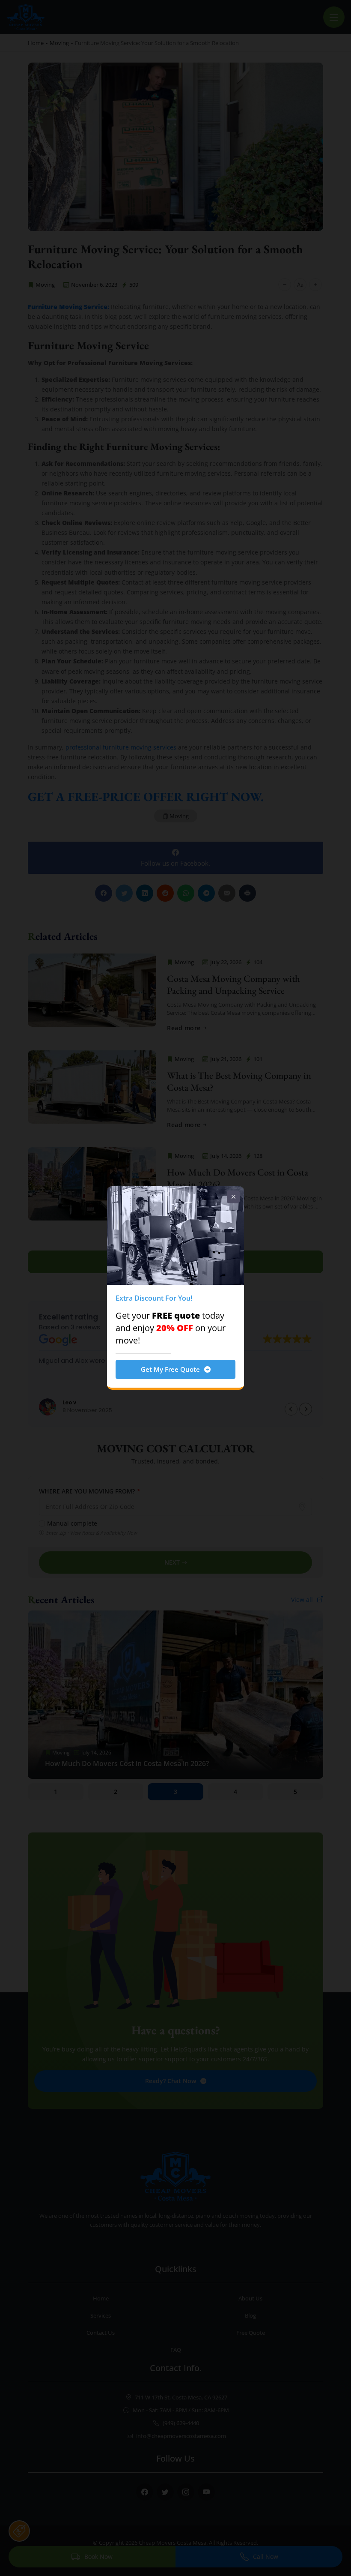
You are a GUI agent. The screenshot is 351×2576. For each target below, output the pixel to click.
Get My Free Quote (170, 1369)
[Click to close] (233, 1197)
